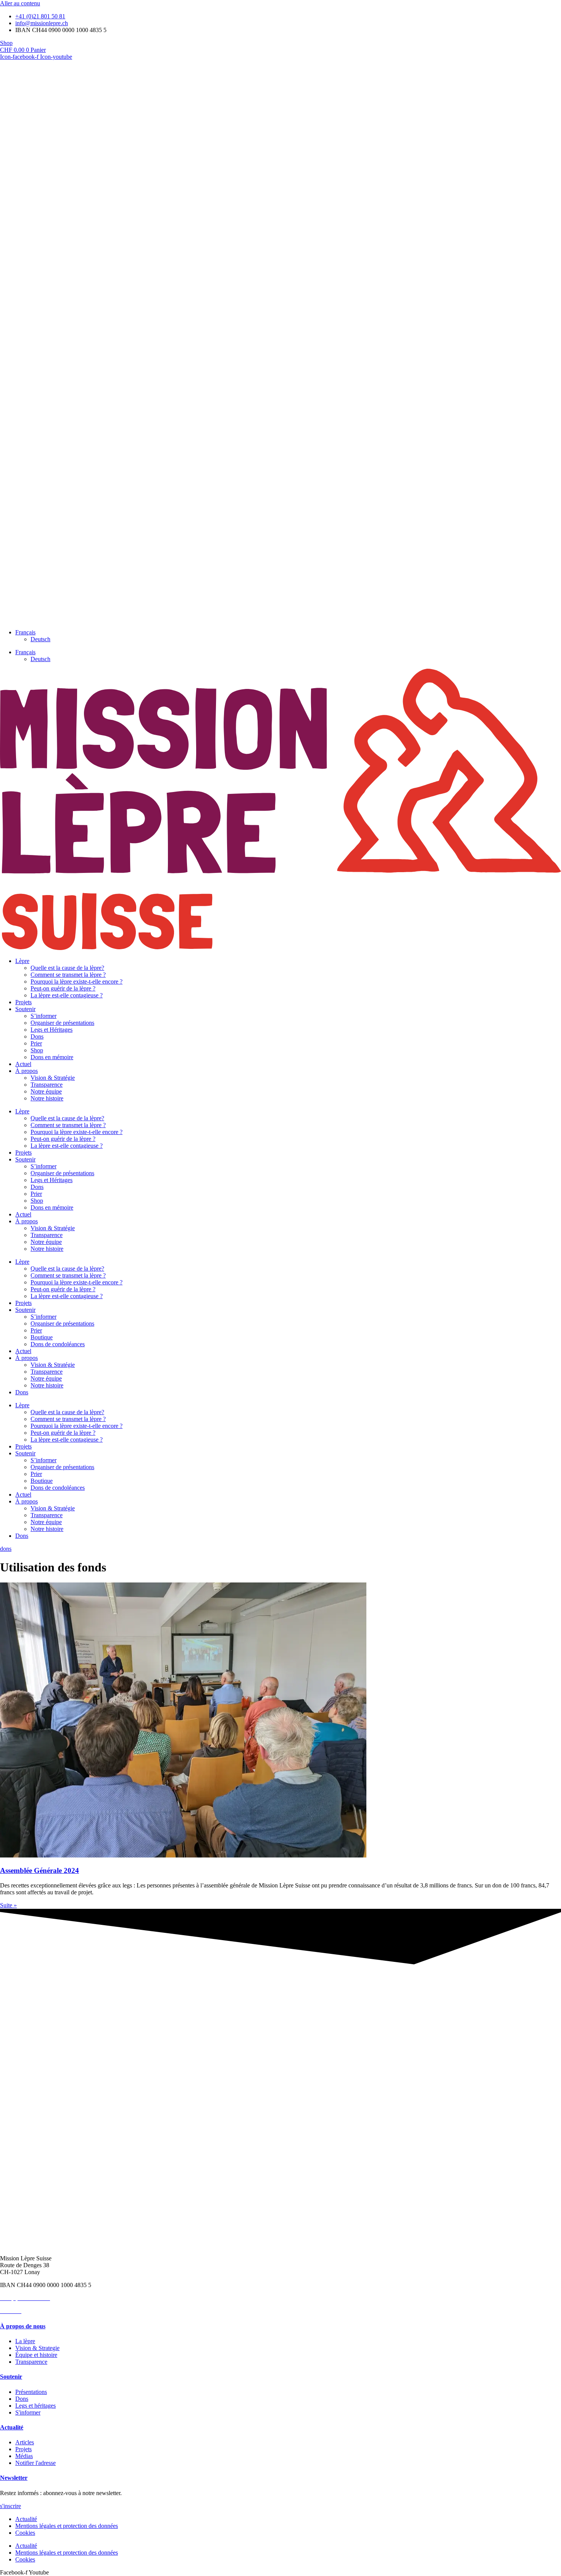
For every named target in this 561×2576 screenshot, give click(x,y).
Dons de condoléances (58, 1344)
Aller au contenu (20, 3)
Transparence (47, 1085)
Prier (36, 1043)
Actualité (12, 2427)
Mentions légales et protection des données (67, 2526)
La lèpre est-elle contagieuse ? (67, 995)
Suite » (8, 1905)
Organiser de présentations (62, 1023)
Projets (23, 1002)
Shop (37, 1050)
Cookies (25, 2533)
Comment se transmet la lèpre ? (68, 975)
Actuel (23, 1064)
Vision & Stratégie (53, 1078)
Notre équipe (46, 1091)
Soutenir (25, 1009)
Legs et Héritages (52, 1030)
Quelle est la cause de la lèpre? (67, 968)
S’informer (44, 1016)
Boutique (42, 1337)
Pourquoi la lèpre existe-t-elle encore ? (77, 982)
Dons (37, 1036)
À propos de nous (23, 2326)
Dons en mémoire (52, 1057)
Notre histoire (47, 1098)
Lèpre (22, 961)
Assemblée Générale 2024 (39, 1870)
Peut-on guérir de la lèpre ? (63, 988)
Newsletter (14, 2478)
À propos (27, 1071)
